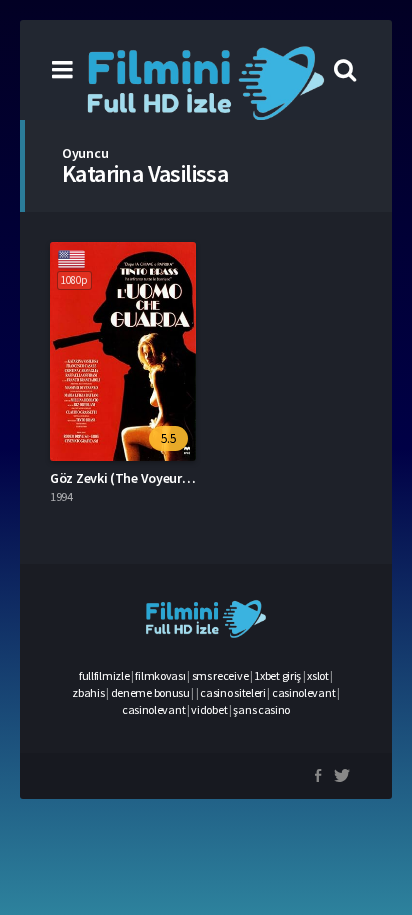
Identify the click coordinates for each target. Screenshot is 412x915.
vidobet (209, 709)
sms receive (220, 675)
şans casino (261, 709)
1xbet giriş (277, 675)
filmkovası (160, 675)
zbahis (88, 692)
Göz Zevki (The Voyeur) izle (130, 478)
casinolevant (303, 692)
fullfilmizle (104, 675)
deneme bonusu (150, 692)
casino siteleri (233, 692)
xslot (318, 675)
